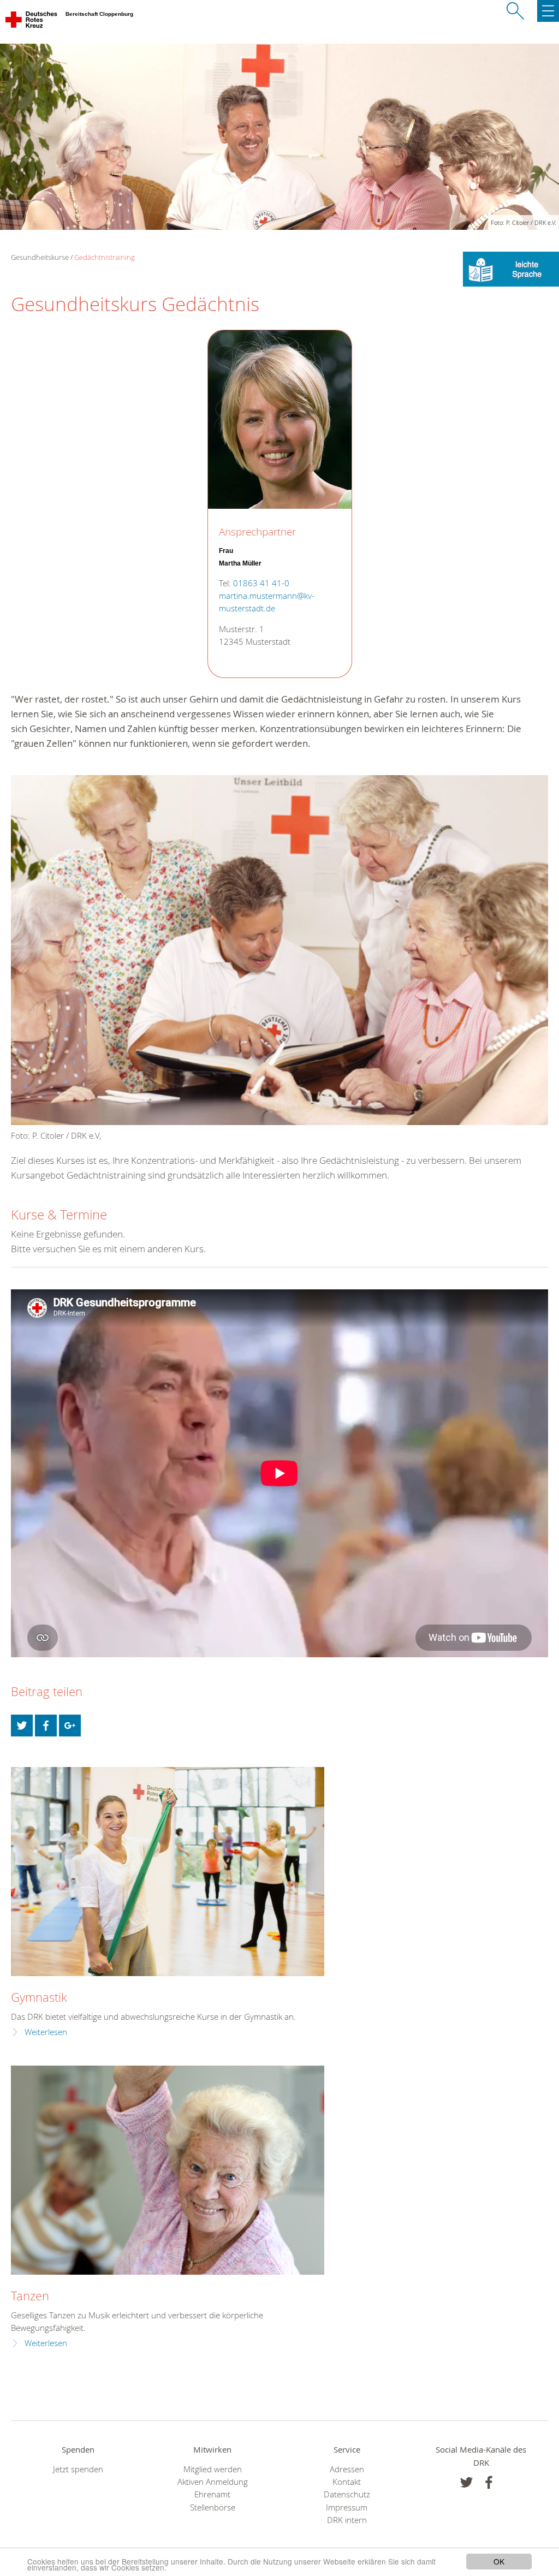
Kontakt (347, 2482)
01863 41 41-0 (261, 583)
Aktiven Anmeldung (213, 2482)
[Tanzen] (168, 2170)
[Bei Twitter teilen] (22, 1726)
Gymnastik (39, 1997)
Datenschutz (347, 2494)
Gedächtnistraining (105, 257)
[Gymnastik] (168, 1872)
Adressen (347, 2469)
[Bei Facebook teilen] (46, 1726)
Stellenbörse (213, 2507)
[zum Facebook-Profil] (466, 2482)
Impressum (347, 2507)
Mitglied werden (213, 2469)
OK (499, 2561)
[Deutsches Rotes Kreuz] (32, 22)
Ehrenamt (212, 2494)
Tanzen (30, 2296)
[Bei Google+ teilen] (70, 1726)
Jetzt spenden (78, 2469)
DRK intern (347, 2520)
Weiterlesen (46, 2032)
